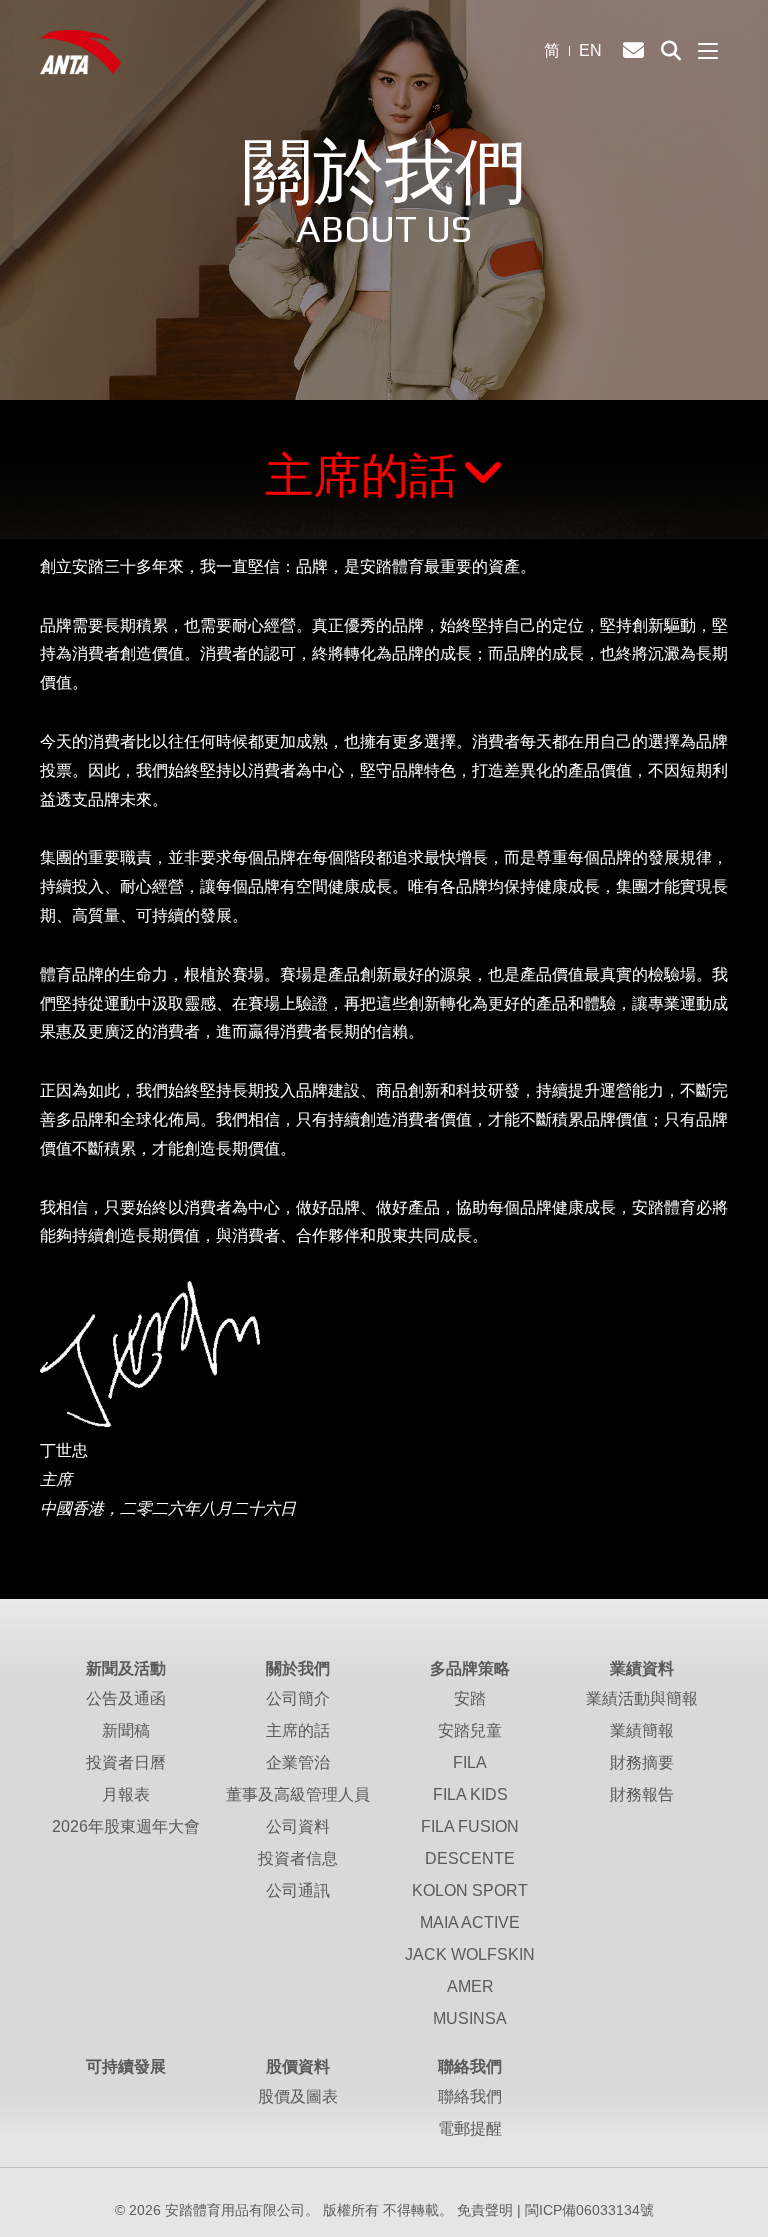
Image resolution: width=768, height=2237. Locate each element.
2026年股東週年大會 (126, 1826)
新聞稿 (126, 1730)
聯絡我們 (470, 2066)
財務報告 (642, 1794)
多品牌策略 (470, 1668)
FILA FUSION (470, 1826)
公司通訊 (298, 1890)
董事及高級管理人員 (298, 1794)
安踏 (470, 1698)
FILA (470, 1762)
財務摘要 (642, 1762)
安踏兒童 (470, 1730)
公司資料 (298, 1826)
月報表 (126, 1794)
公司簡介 (298, 1698)
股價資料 (298, 2066)
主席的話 (361, 475)
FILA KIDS (470, 1794)
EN (590, 50)
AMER (470, 1986)
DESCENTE (470, 1858)
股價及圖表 (298, 2096)
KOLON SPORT (470, 1890)
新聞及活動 (126, 1668)
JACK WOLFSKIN (470, 1954)
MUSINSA (470, 2018)
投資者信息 (298, 1858)
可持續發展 (126, 2066)
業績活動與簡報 (642, 1698)
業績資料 (642, 1668)
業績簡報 (642, 1730)
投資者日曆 (126, 1762)
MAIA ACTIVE (470, 1922)
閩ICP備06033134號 (589, 2210)
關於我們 (298, 1668)
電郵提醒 (470, 2128)
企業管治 (298, 1762)
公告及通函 (126, 1698)
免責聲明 (485, 2210)
